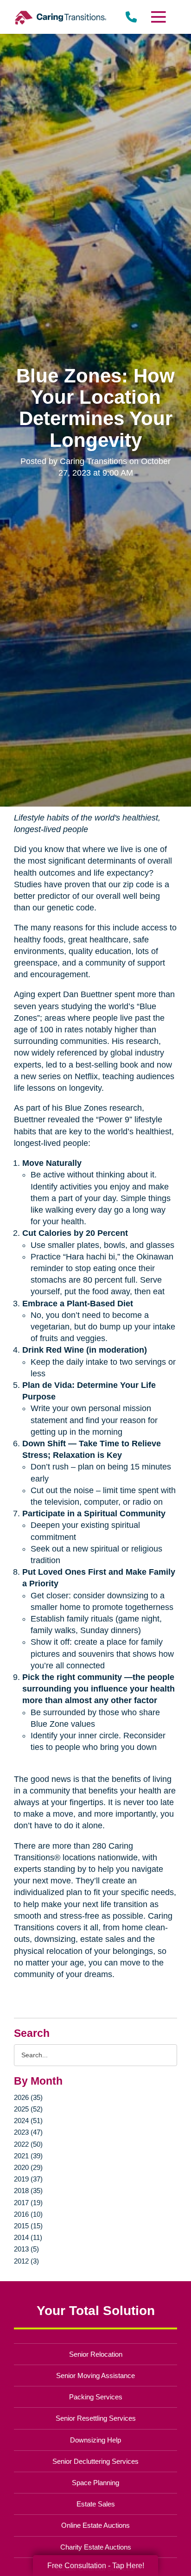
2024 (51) (28, 2121)
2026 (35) (28, 2097)
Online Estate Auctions (95, 2525)
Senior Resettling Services (96, 2418)
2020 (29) (28, 2167)
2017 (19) (28, 2203)
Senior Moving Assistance (95, 2376)
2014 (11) (28, 2237)
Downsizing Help (95, 2440)
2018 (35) (28, 2191)
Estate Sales (96, 2504)
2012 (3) (26, 2261)
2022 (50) (28, 2144)
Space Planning (95, 2483)
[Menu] (158, 17)
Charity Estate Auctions (96, 2547)
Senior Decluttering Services (95, 2461)
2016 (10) (28, 2214)
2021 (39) (28, 2156)
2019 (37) (28, 2179)
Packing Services (96, 2397)
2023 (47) (28, 2132)
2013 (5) (26, 2249)
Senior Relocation (96, 2354)
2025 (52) (28, 2109)
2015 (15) (28, 2226)
